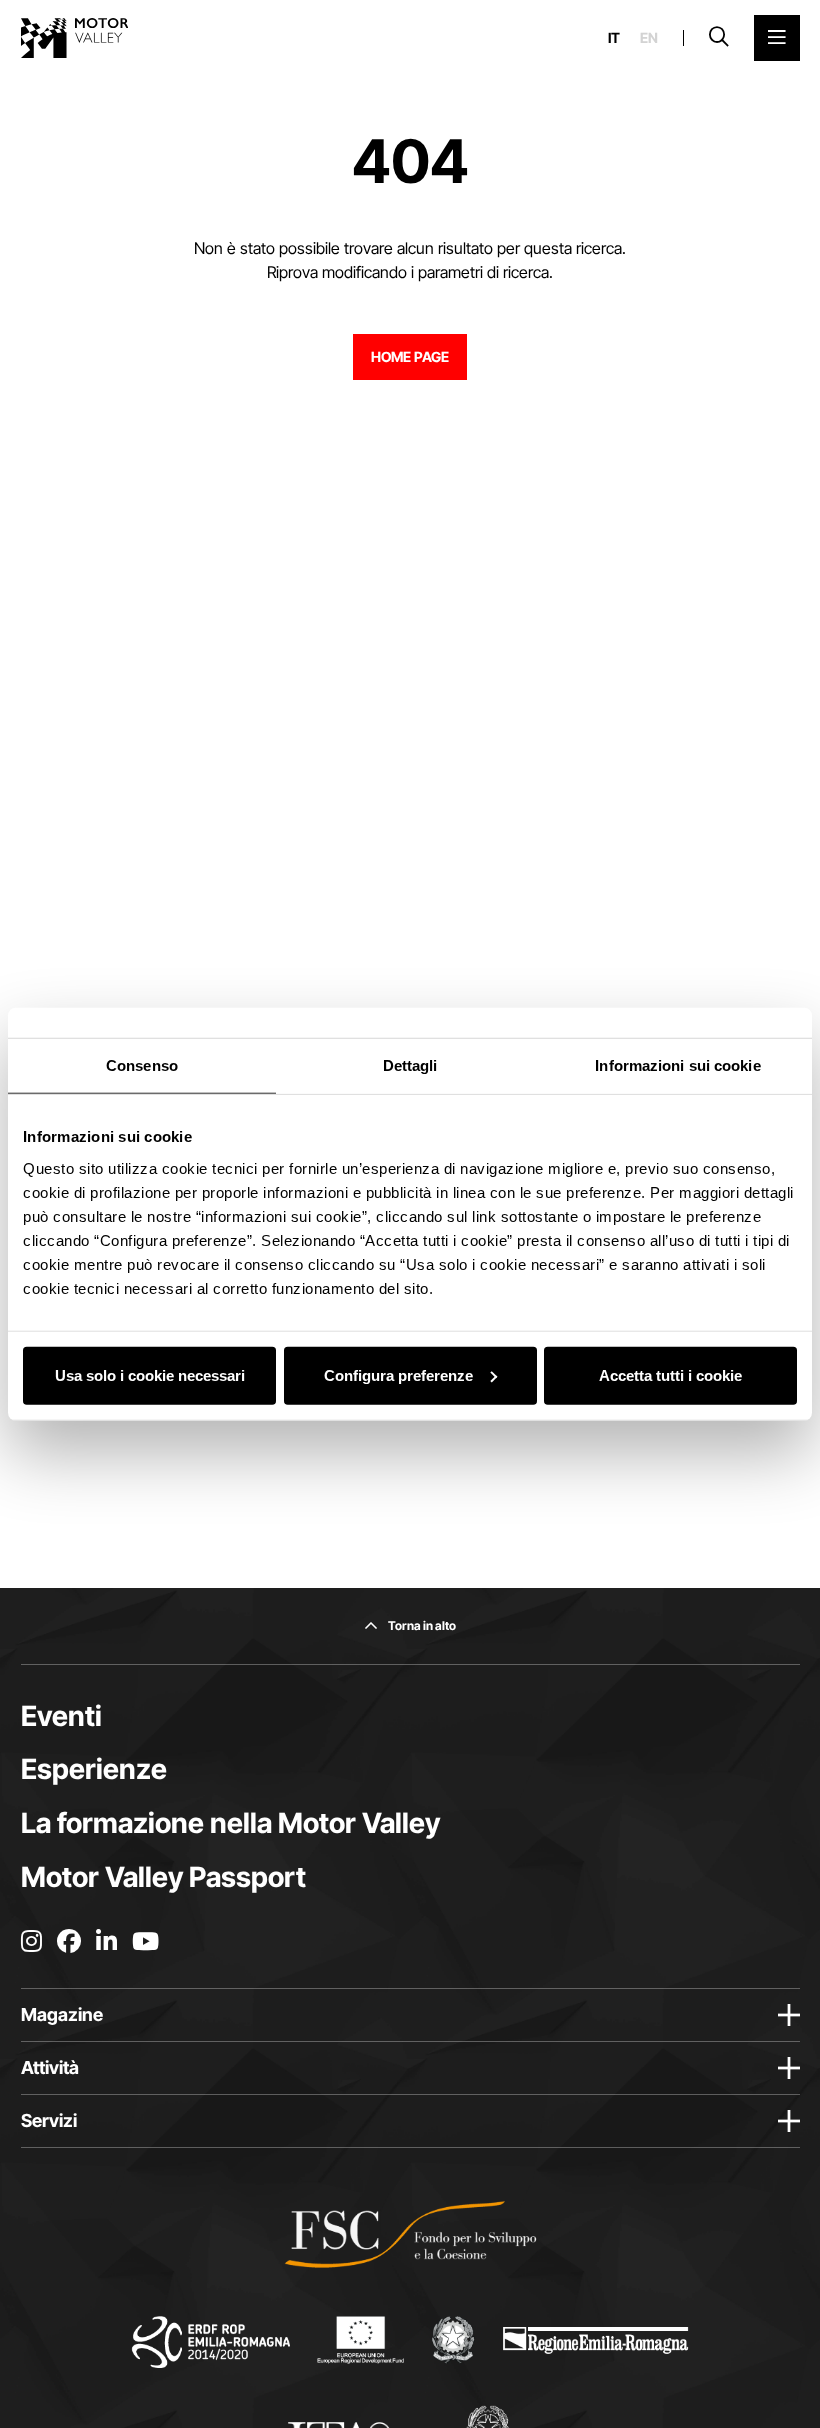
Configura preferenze (398, 1374)
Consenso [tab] (142, 1065)
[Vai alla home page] (75, 38)
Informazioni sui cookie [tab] (677, 1065)
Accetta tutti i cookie (670, 1374)
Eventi (61, 1716)
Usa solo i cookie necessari (150, 1374)
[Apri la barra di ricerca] (719, 38)
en (649, 38)
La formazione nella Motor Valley (230, 1823)
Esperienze (94, 1769)
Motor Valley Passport (163, 1877)
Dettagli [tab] (410, 1065)
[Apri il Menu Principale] (777, 38)
